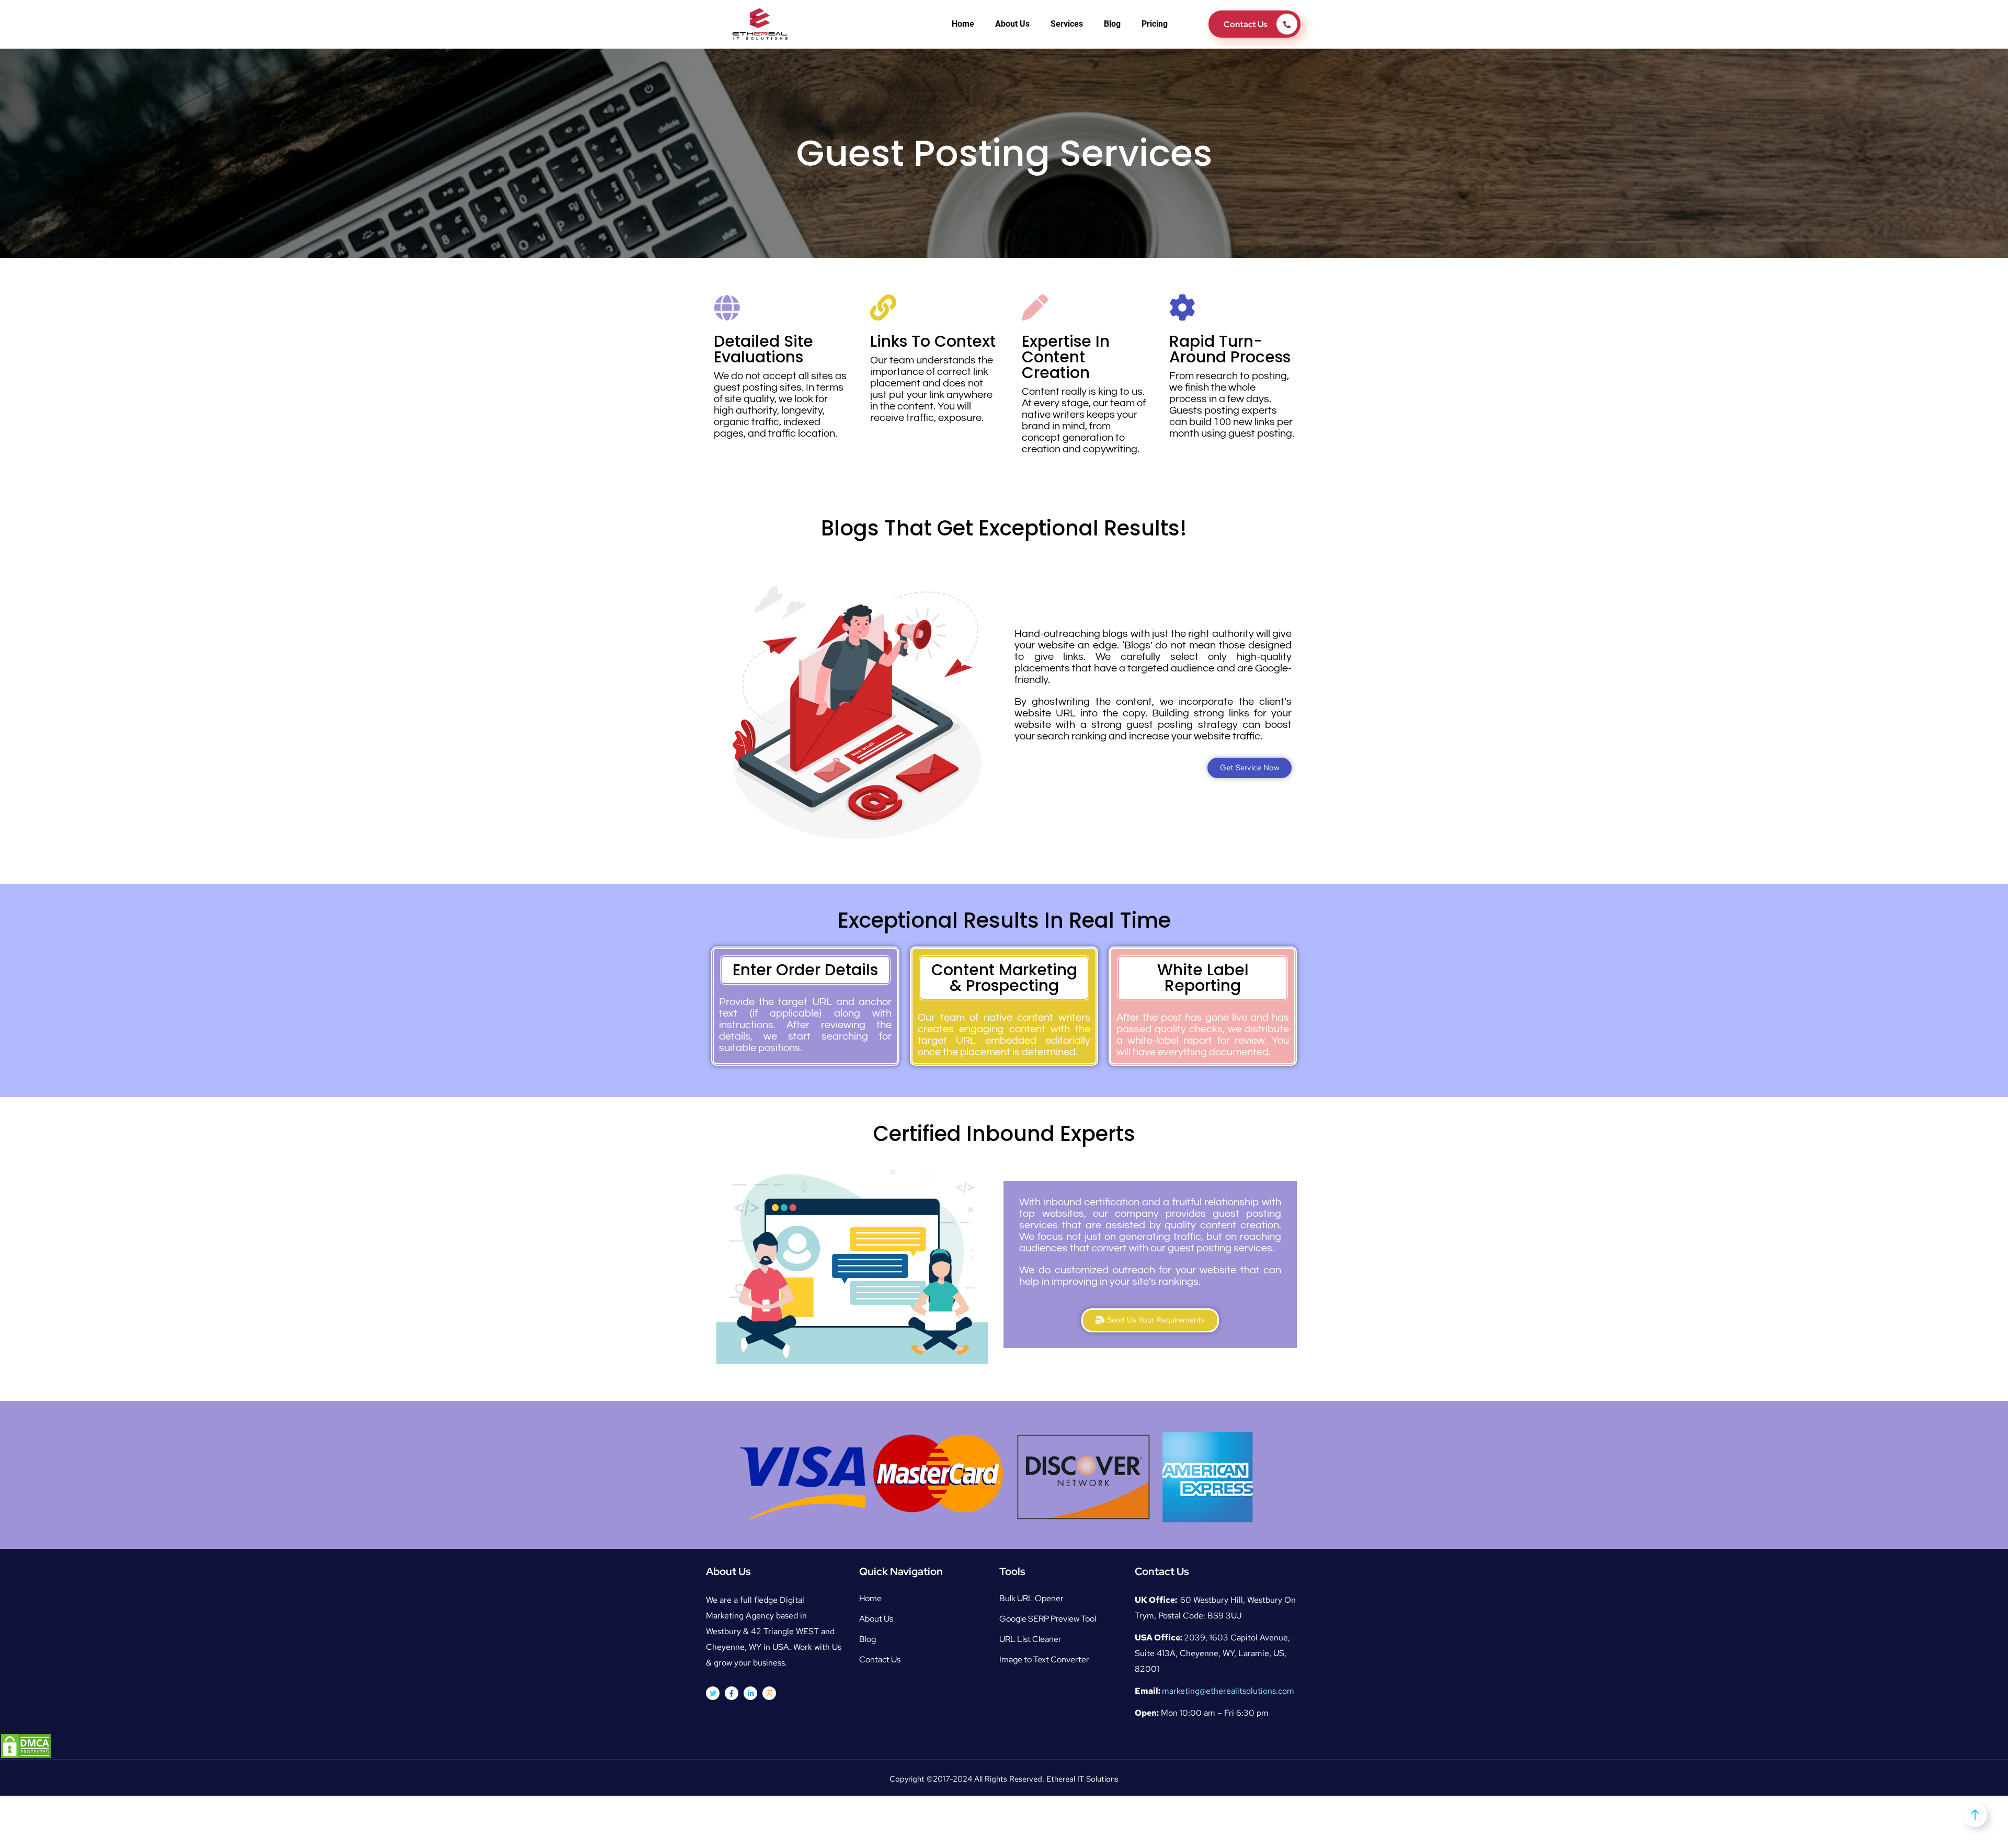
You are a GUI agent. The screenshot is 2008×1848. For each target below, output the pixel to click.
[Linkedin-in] (750, 1693)
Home (963, 24)
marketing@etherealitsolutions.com (1228, 1691)
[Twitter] (713, 1693)
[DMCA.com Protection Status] (26, 1745)
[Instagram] (769, 1693)
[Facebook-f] (732, 1693)
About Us (1012, 24)
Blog (1112, 24)
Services (1067, 24)
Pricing (1155, 24)
